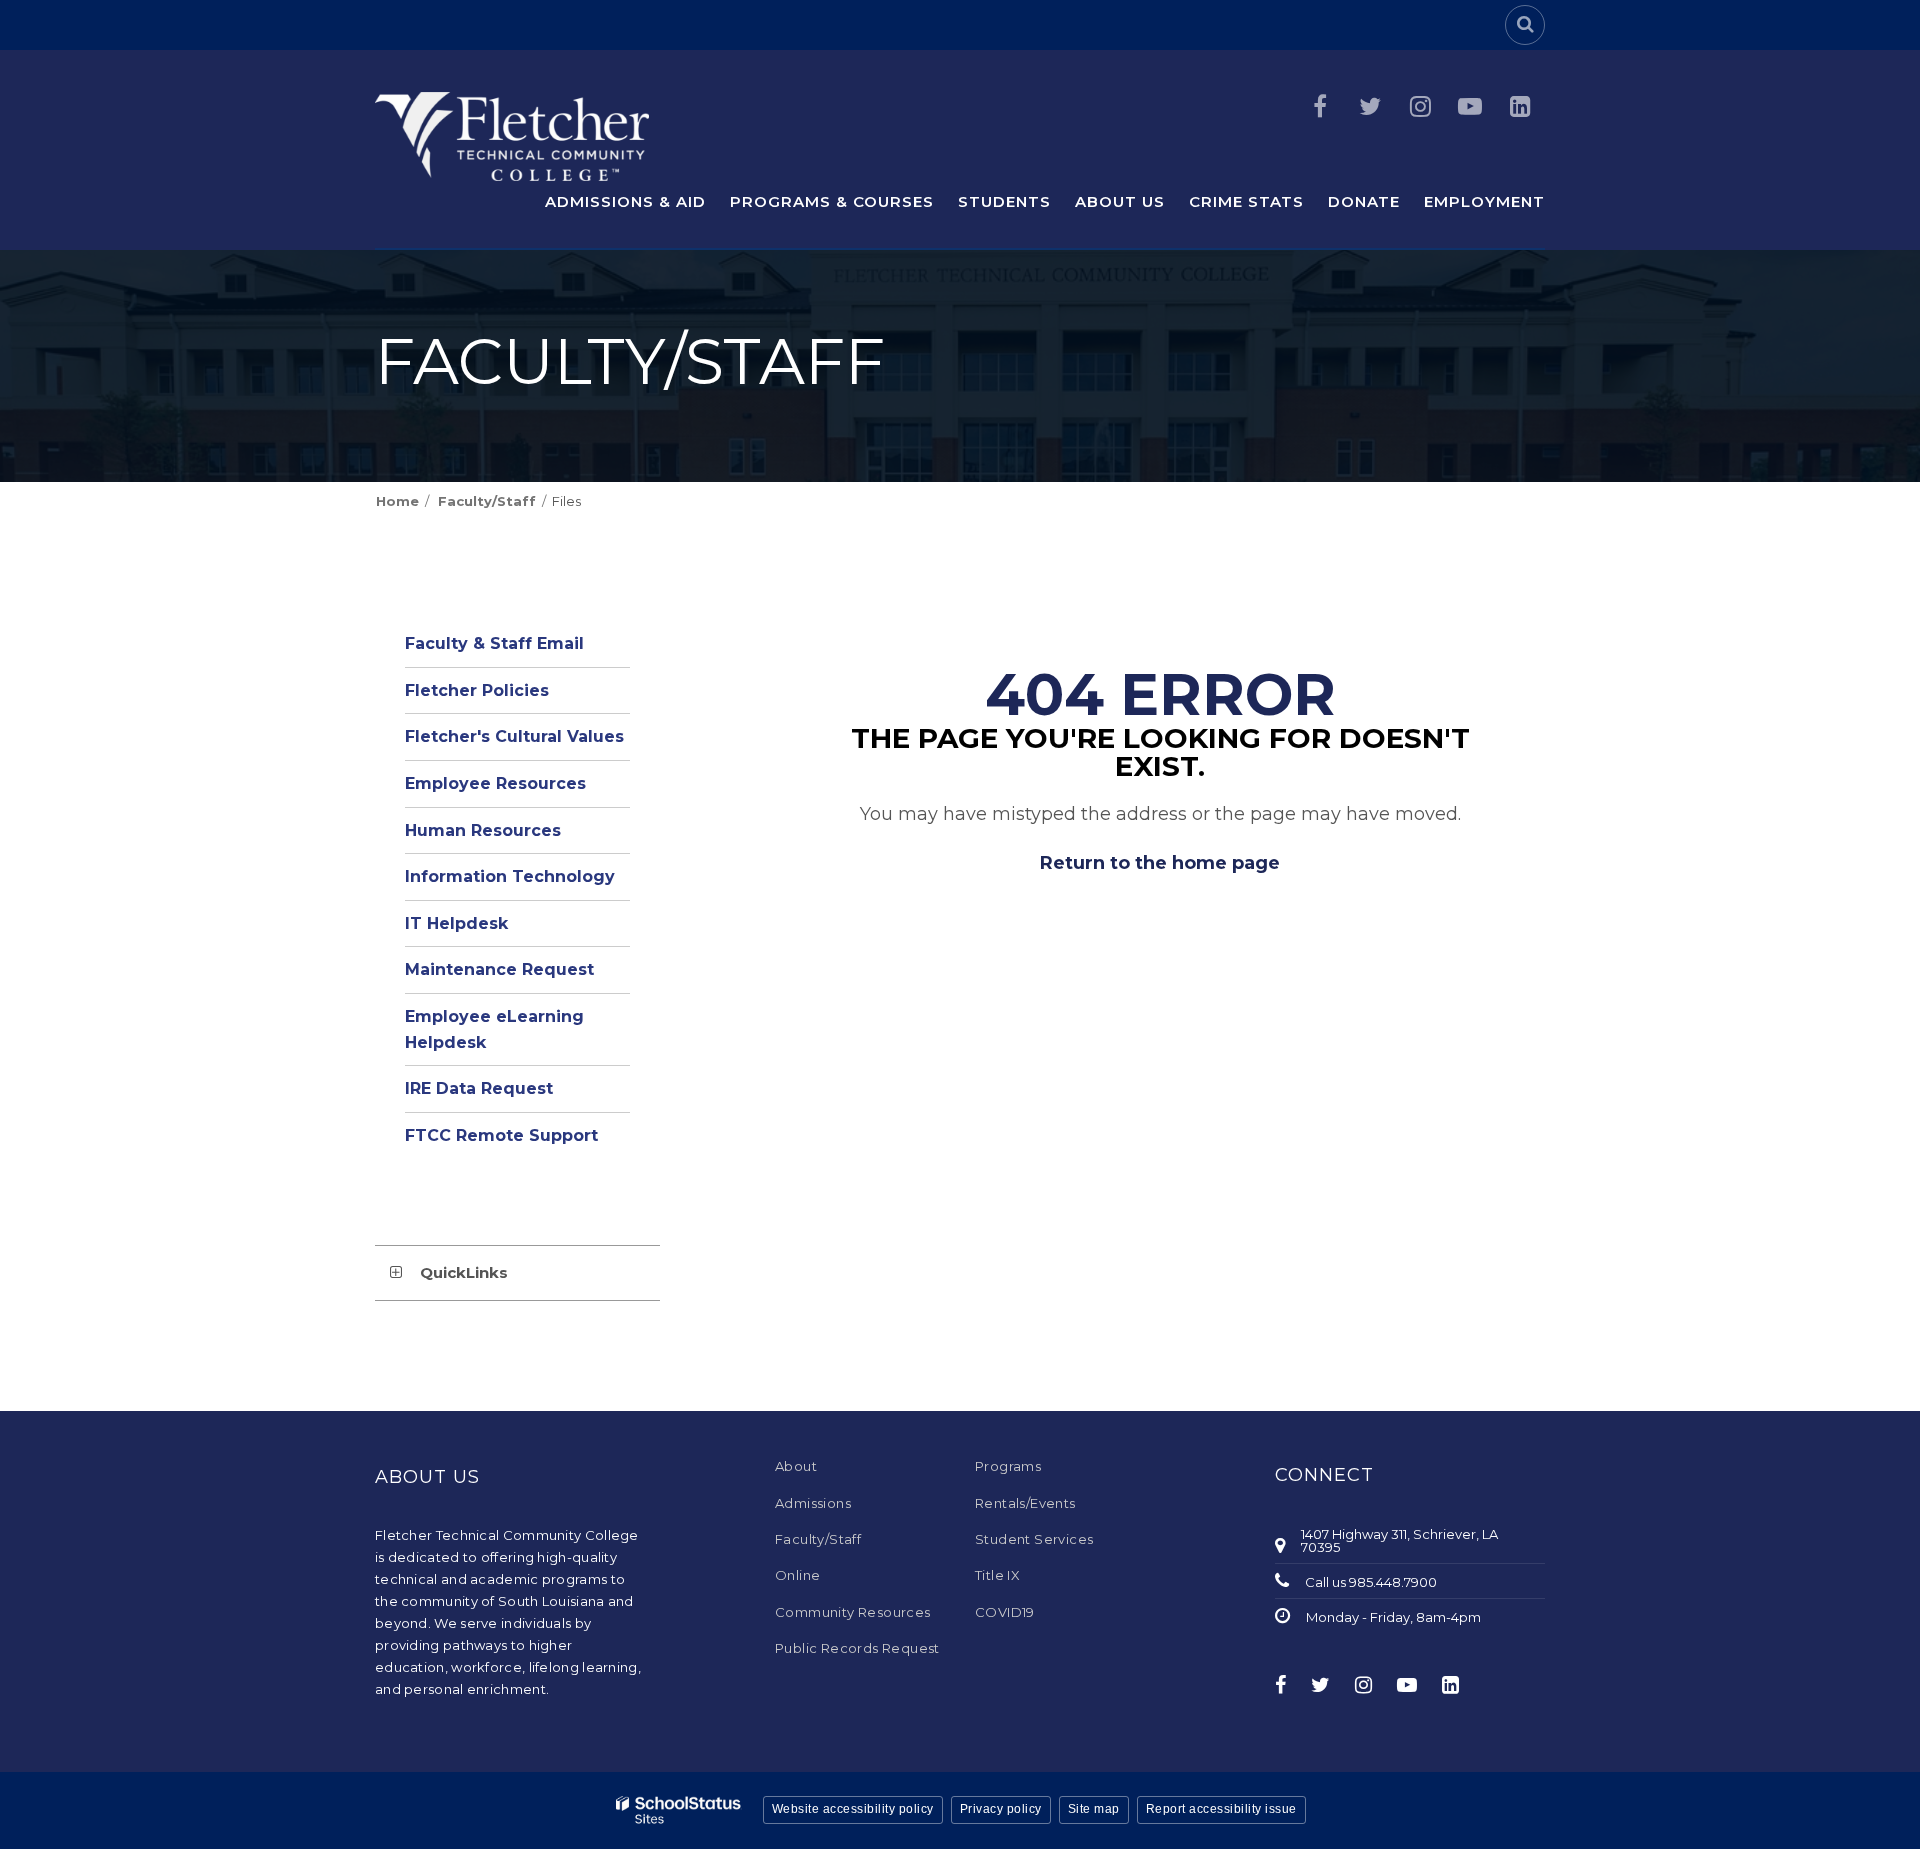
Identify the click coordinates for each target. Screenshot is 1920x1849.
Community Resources (853, 1612)
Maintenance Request (517, 976)
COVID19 (1005, 1612)
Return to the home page (1160, 863)
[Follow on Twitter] (1370, 106)
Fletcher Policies (477, 690)
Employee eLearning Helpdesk (494, 1036)
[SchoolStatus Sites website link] (679, 1810)
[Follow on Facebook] (1320, 106)
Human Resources (483, 830)
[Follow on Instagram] (1420, 106)
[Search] (1525, 25)
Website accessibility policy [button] (853, 1809)
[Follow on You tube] (1470, 106)
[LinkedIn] (1520, 106)
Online (797, 1575)
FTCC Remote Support (517, 1142)
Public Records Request (857, 1648)
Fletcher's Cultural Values (514, 736)
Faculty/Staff (487, 501)
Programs (1008, 1466)
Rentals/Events (1025, 1503)
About (796, 1466)
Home (397, 501)
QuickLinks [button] (464, 1272)
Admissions (813, 1503)
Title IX (997, 1575)
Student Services (1034, 1539)
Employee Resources (517, 790)
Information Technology (510, 876)
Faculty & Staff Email (517, 650)
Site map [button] (1094, 1809)
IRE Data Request (516, 1095)
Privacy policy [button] (1001, 1809)
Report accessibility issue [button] (1221, 1809)
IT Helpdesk (493, 930)
